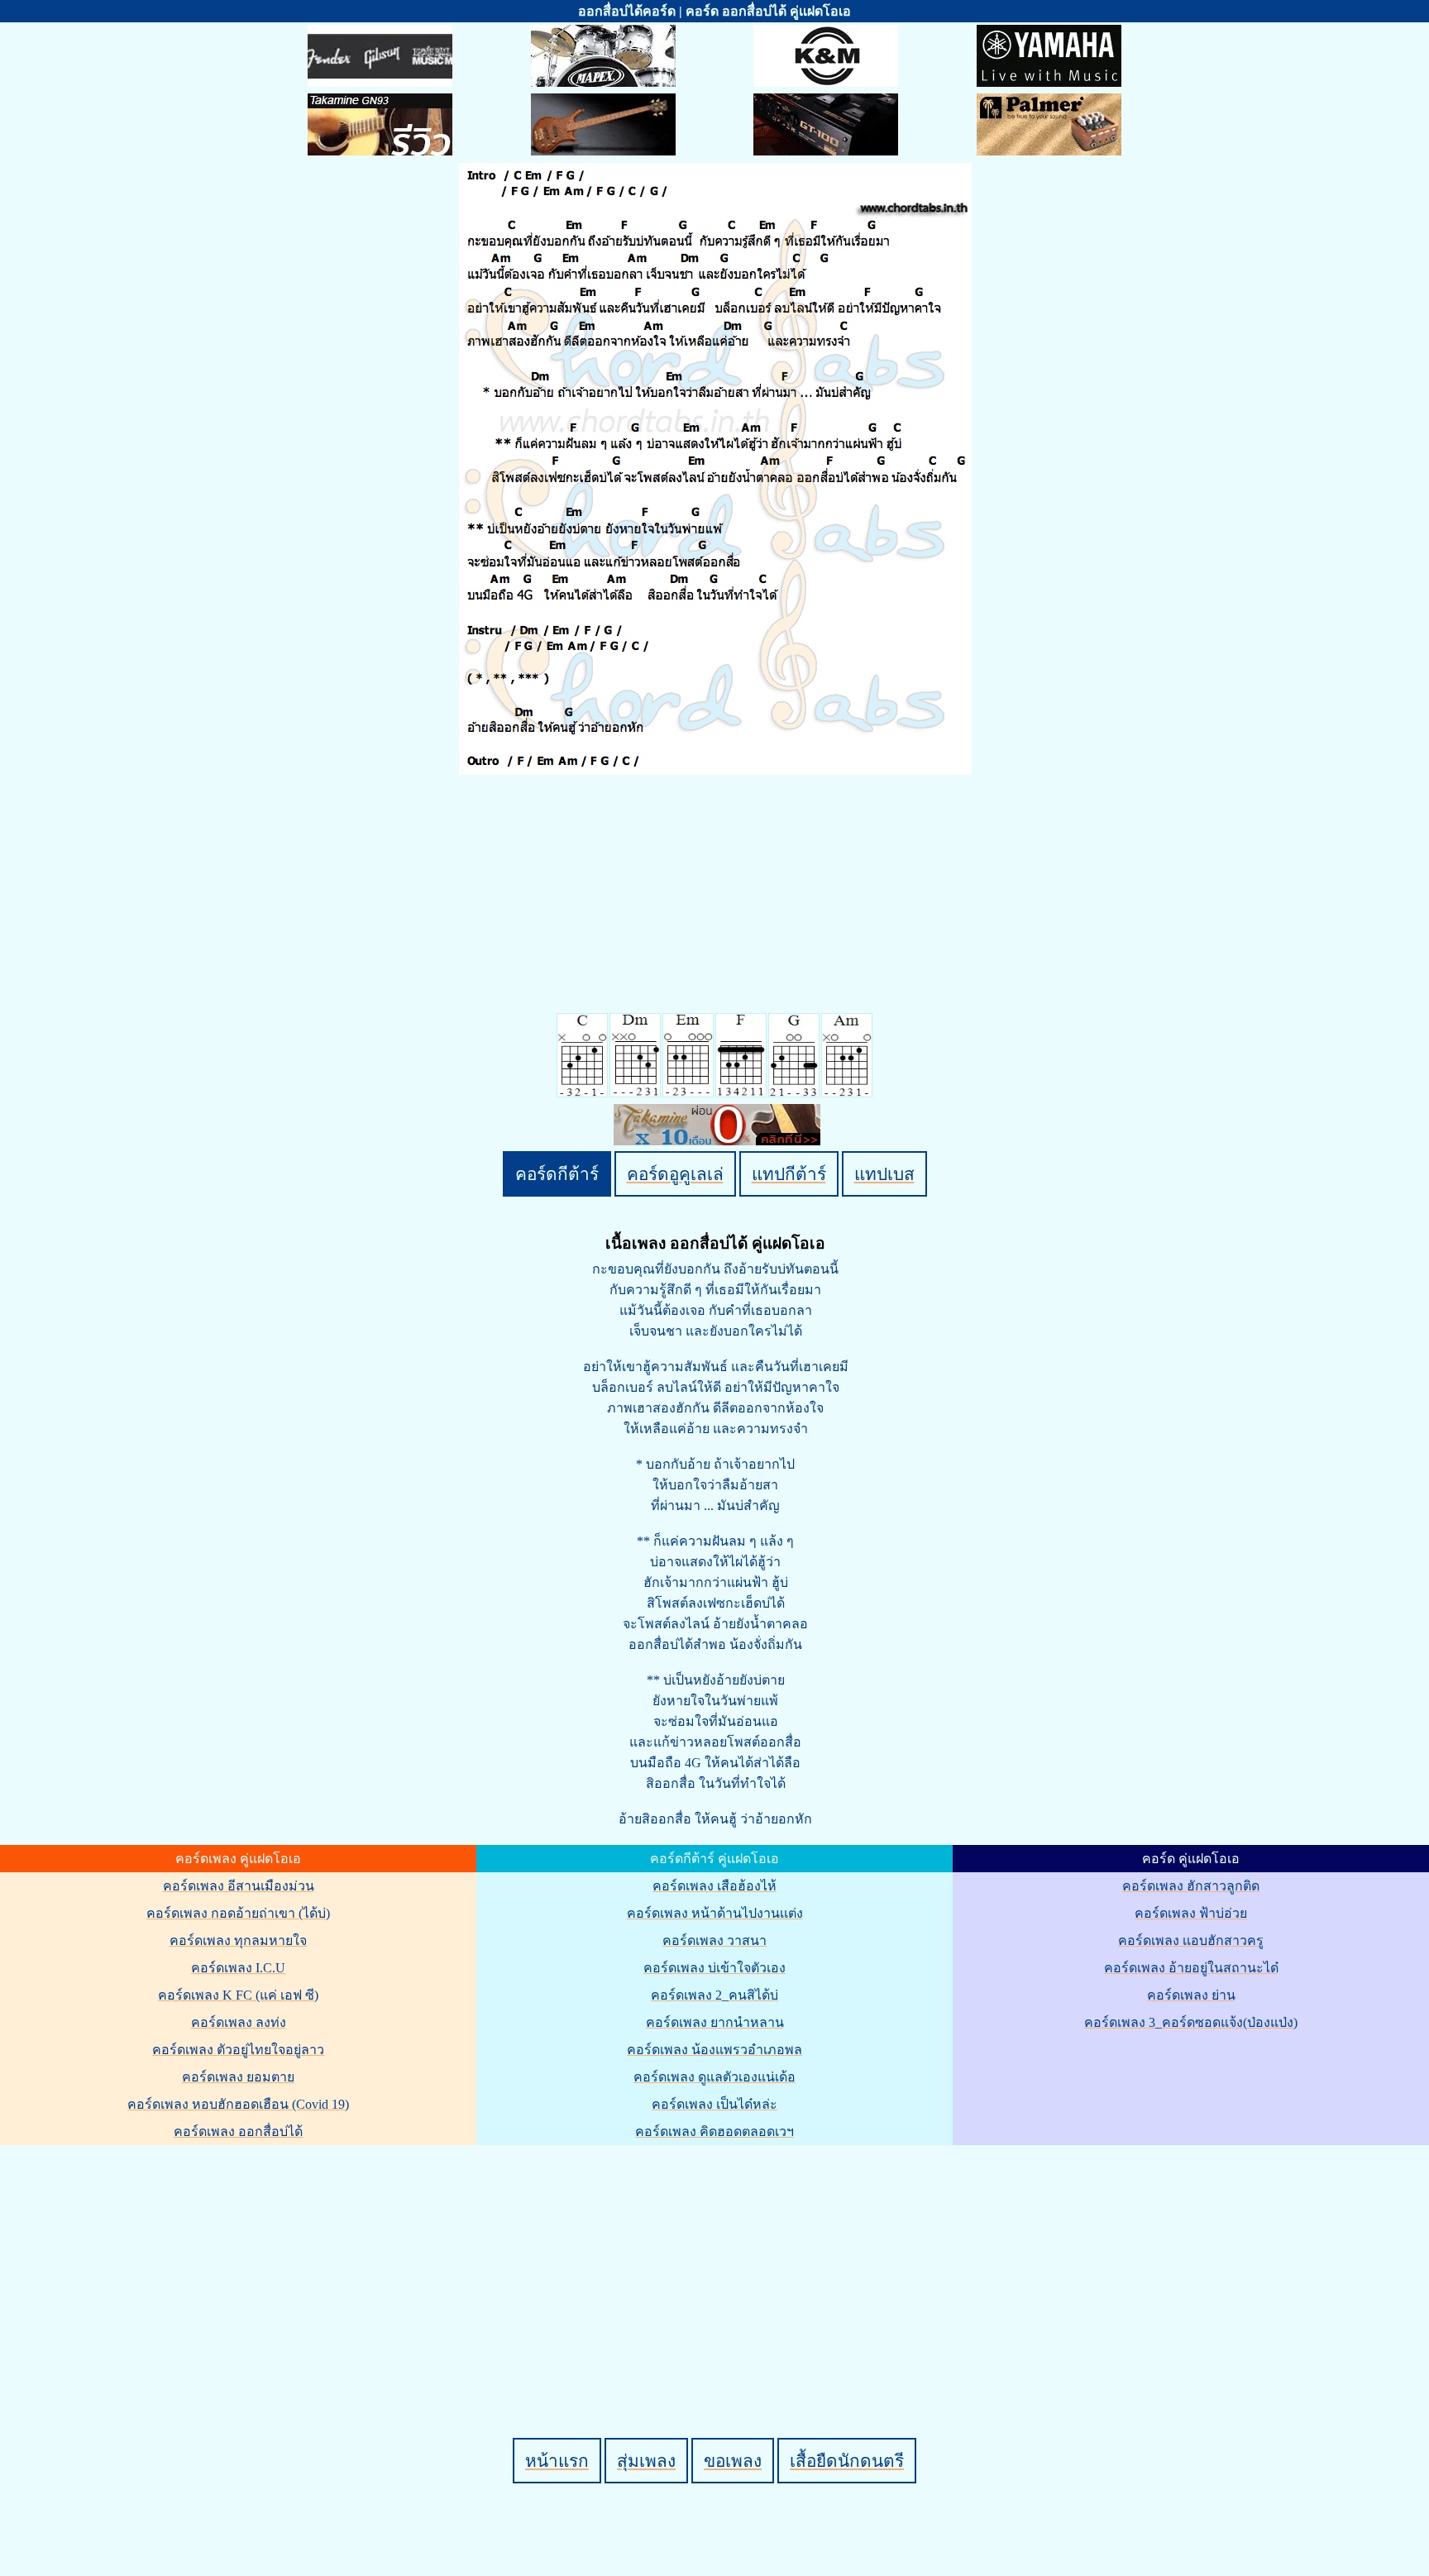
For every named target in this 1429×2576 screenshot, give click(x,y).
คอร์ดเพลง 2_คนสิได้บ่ (714, 1995)
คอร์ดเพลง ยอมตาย (238, 2077)
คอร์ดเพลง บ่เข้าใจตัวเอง (714, 1968)
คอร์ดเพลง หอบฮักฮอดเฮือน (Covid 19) (238, 2104)
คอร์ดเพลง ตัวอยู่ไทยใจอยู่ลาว (238, 2050)
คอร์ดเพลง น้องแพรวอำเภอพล (714, 2050)
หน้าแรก (557, 2461)
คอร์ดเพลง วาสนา (714, 1940)
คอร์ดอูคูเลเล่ (675, 1174)
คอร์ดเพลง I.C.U (238, 1968)
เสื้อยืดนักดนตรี (847, 2461)
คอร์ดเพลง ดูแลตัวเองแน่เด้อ (714, 2077)
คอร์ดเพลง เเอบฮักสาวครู (1191, 1940)
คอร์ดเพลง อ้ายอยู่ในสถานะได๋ (1191, 1968)
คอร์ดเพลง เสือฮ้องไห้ (714, 1886)
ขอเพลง (733, 2461)
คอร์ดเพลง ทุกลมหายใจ (238, 1940)
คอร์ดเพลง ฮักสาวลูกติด (1191, 1886)
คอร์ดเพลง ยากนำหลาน (715, 2022)
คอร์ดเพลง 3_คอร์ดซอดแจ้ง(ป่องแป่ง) (1191, 2022)
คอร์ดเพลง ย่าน (1191, 1995)
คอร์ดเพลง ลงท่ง (239, 2022)
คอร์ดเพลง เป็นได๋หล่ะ (714, 2104)
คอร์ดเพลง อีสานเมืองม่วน (239, 1886)
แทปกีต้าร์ (789, 1174)
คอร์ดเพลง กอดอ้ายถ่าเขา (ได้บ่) (238, 1913)
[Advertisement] (717, 2263)
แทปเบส (884, 1174)
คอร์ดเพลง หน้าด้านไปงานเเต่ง (715, 1913)
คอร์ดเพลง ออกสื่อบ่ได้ (238, 2132)
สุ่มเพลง (646, 2461)
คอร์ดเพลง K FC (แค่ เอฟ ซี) (238, 1995)
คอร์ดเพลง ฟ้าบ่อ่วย (1191, 1913)
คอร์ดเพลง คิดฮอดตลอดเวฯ (714, 2132)
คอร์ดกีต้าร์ (557, 1174)
